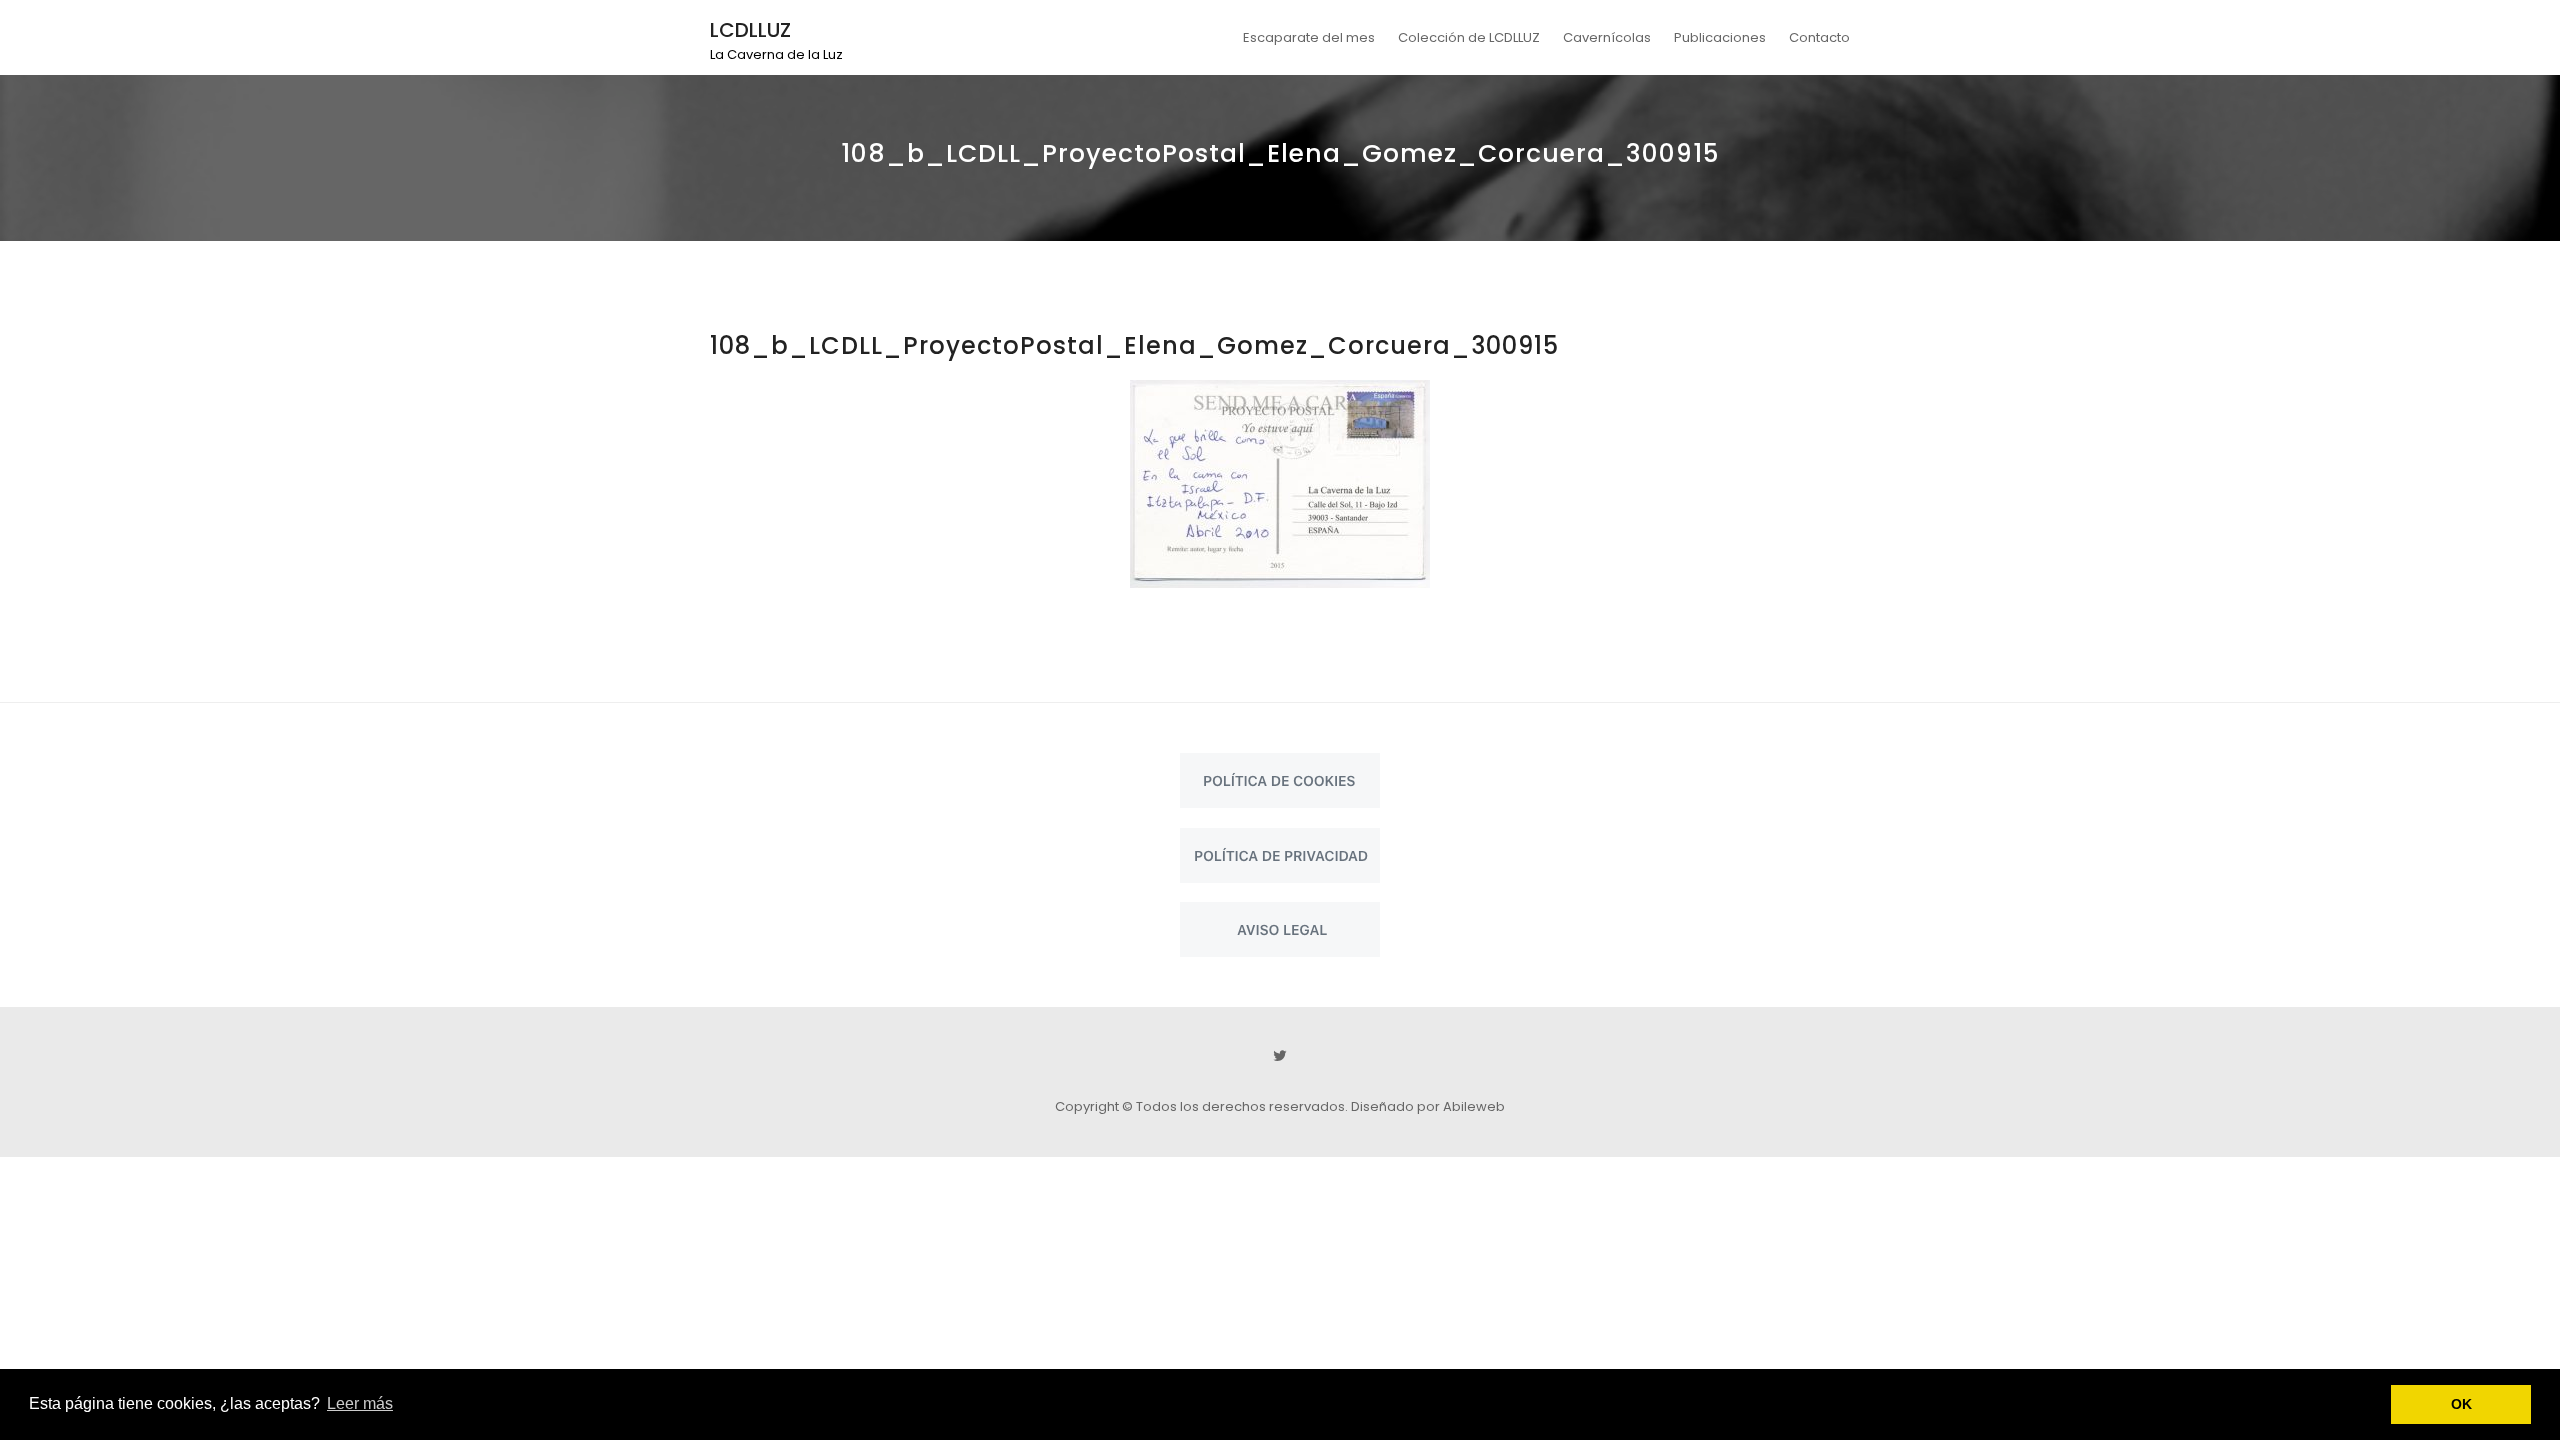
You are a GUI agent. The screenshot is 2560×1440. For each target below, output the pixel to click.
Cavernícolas (1607, 37)
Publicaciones (1720, 37)
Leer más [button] (360, 1403)
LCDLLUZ (750, 30)
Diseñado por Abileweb (1428, 1106)
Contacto (1819, 37)
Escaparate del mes (1309, 37)
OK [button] (2461, 1404)
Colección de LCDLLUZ (1469, 37)
